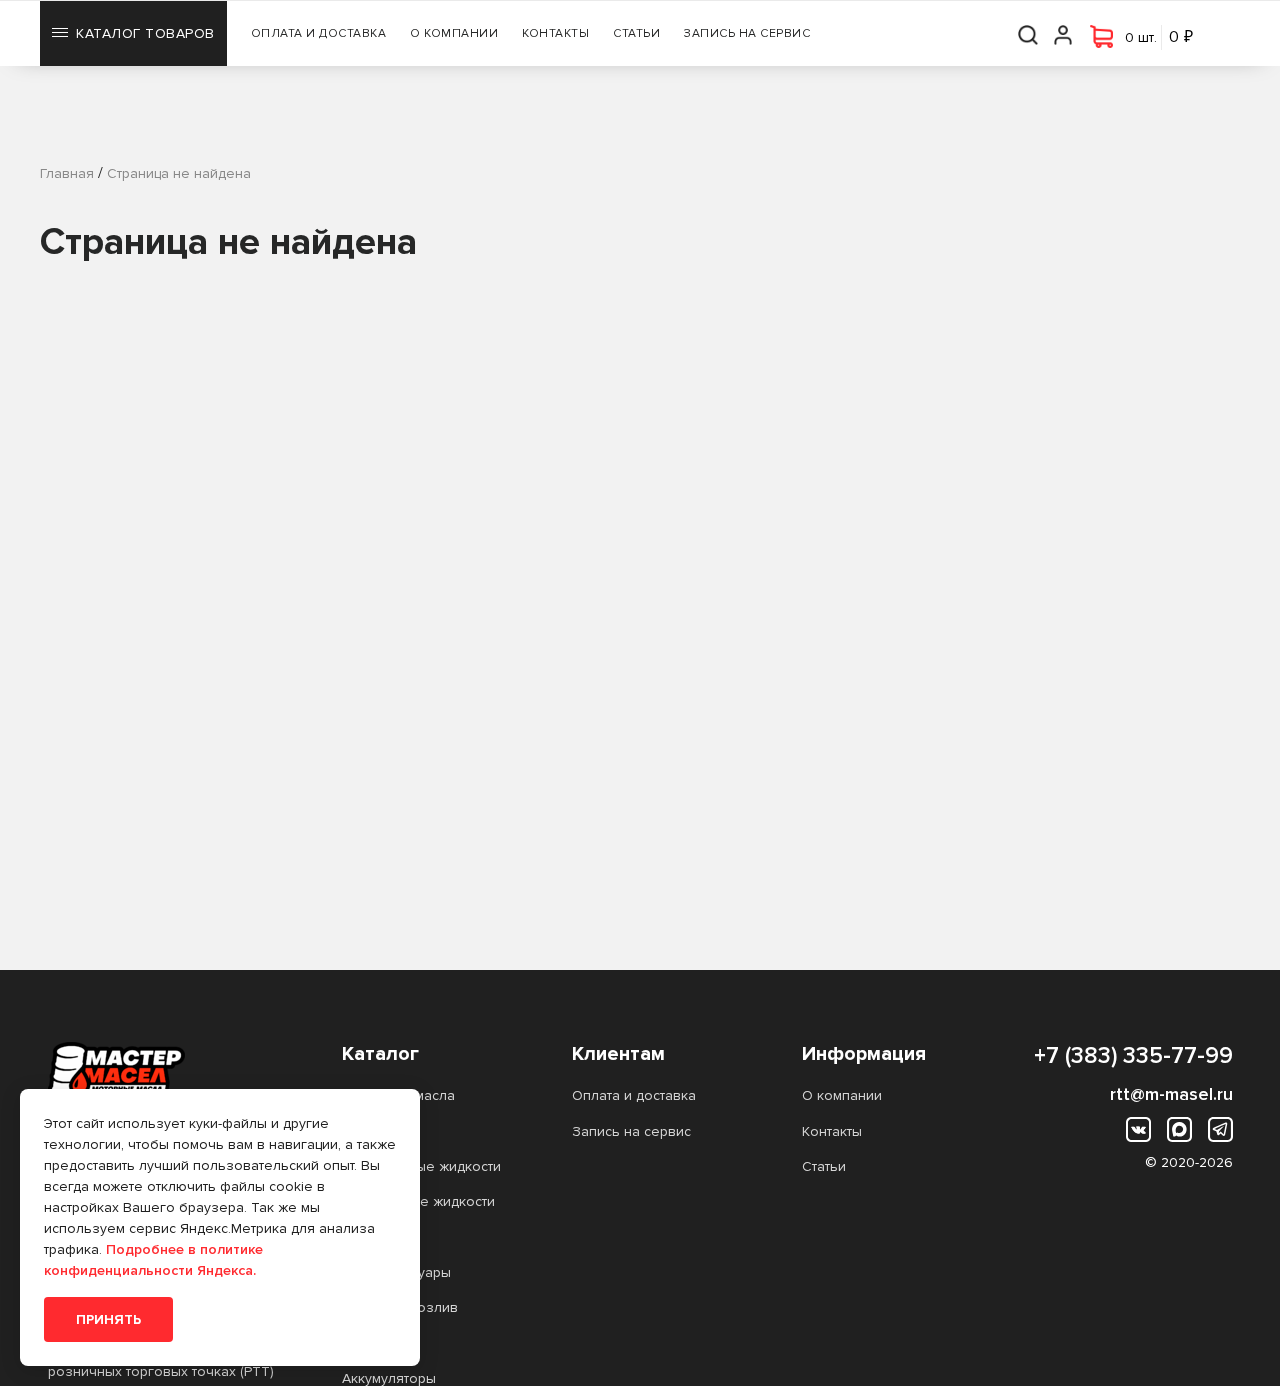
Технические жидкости (418, 1201)
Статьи (636, 33)
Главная (67, 173)
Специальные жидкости (421, 1166)
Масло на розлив (400, 1307)
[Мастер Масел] (163, 1070)
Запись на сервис (747, 33)
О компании (454, 33)
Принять (108, 1319)
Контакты (555, 33)
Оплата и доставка (319, 33)
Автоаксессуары (396, 1272)
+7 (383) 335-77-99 (1133, 1056)
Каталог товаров (145, 33)
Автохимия (377, 1131)
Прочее (368, 1342)
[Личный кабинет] (1064, 33)
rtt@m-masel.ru (1171, 1094)
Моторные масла (398, 1095)
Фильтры (370, 1236)
